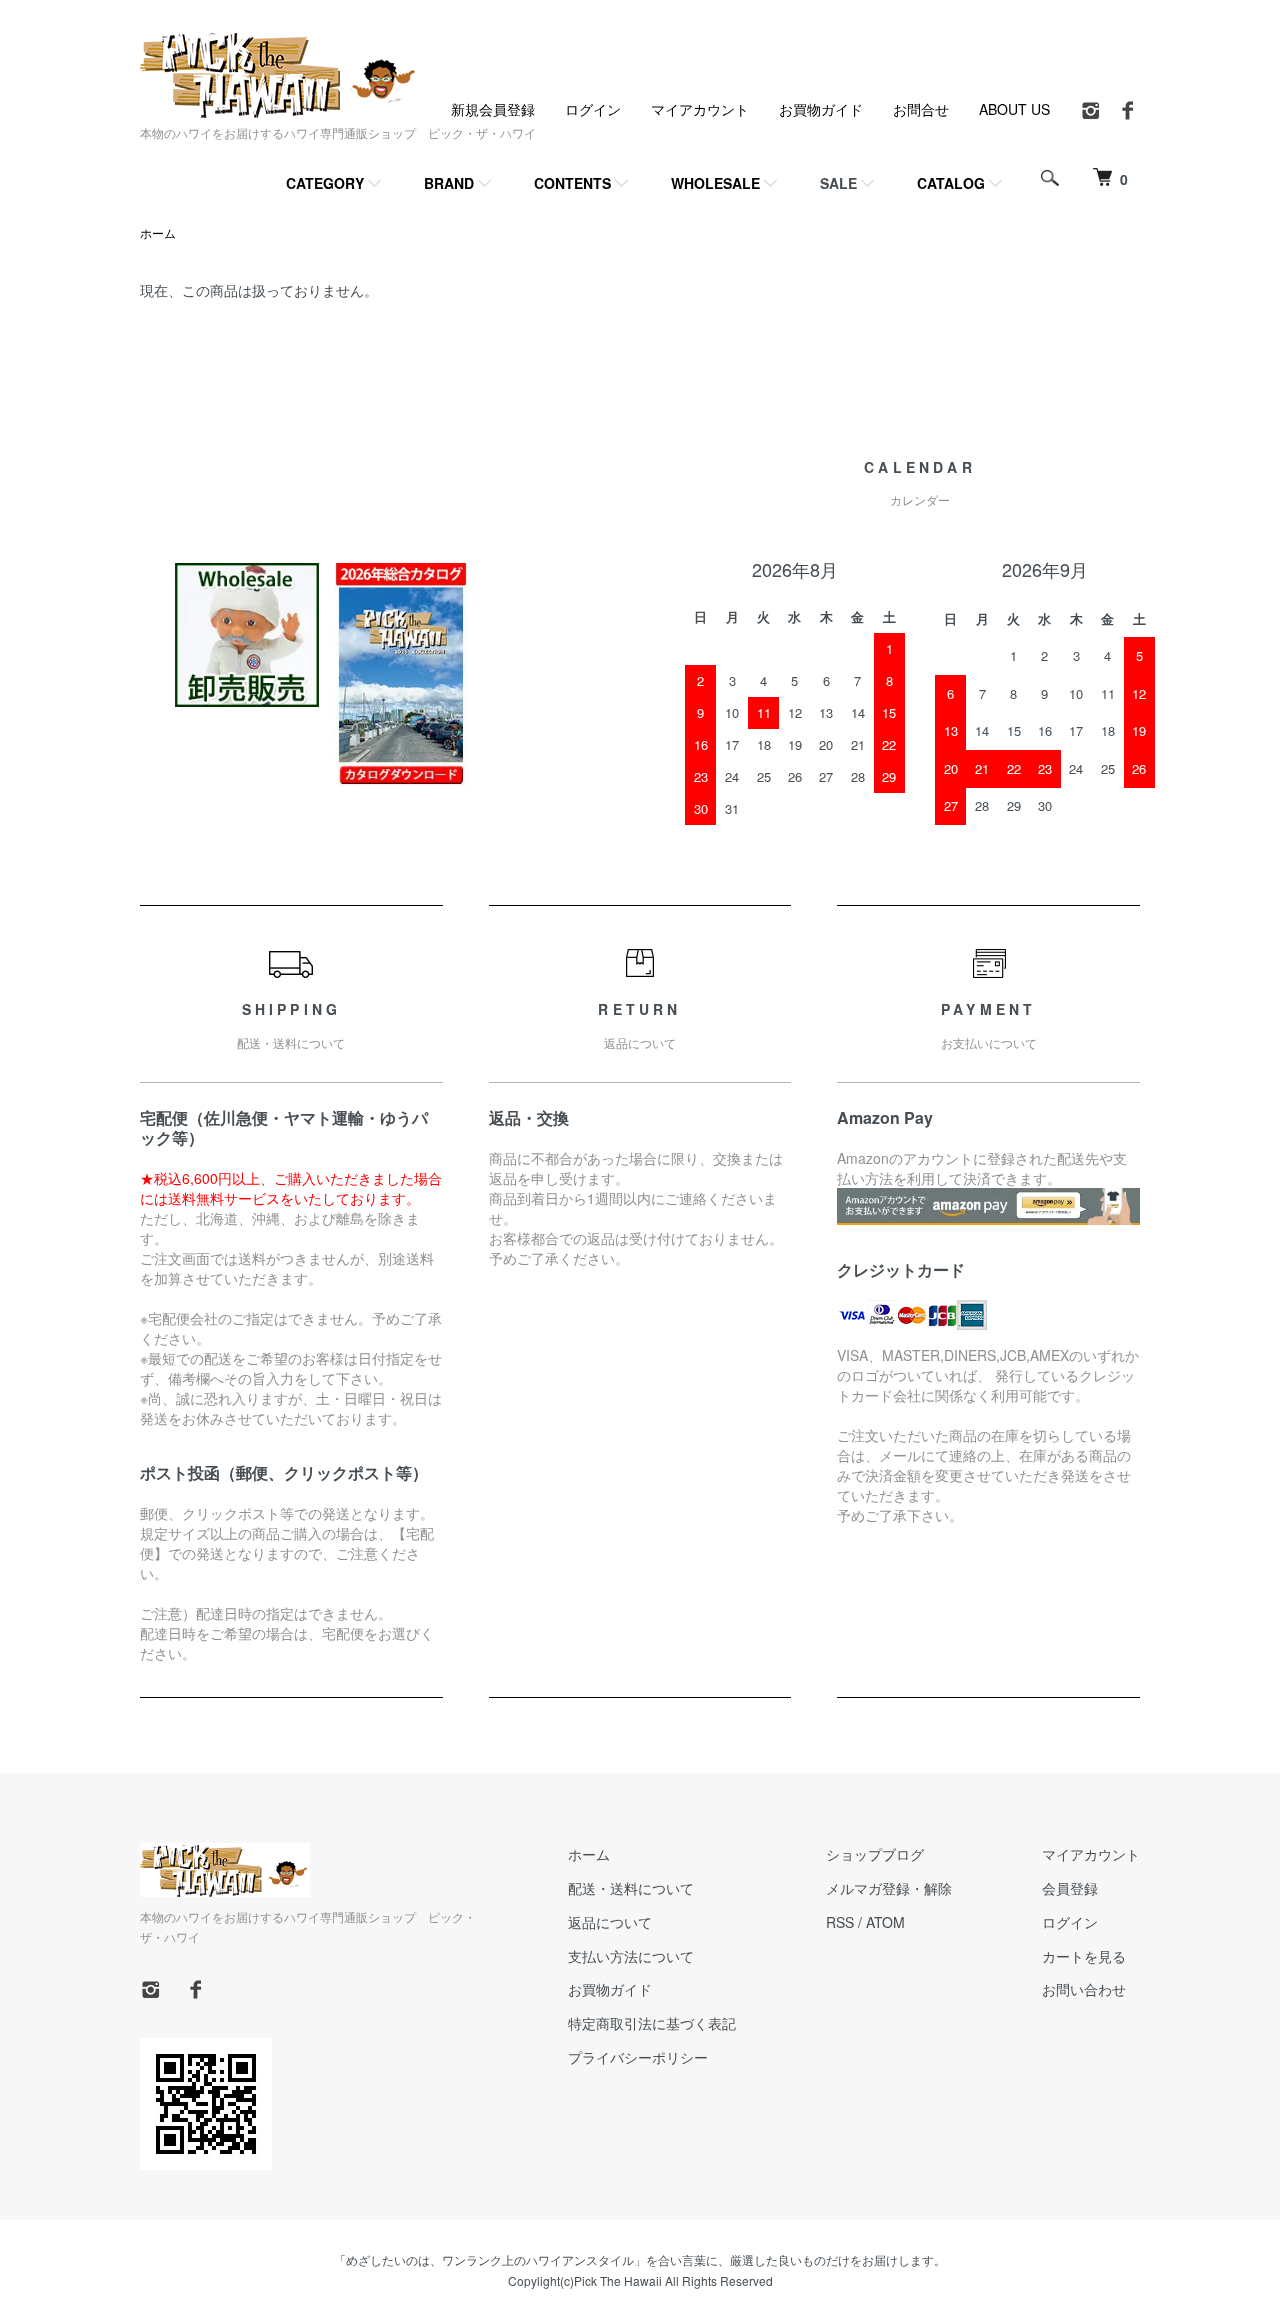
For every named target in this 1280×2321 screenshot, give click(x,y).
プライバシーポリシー (638, 2057)
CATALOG (951, 183)
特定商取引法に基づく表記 (652, 2023)
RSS (840, 1922)
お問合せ (921, 109)
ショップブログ (875, 1854)
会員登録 (1070, 1888)
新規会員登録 (493, 109)
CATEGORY (325, 183)
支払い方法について (631, 1956)
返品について (610, 1922)
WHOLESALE (715, 183)
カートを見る (1084, 1956)
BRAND (449, 183)
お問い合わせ (1084, 1989)
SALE (838, 183)
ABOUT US (1014, 109)
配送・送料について (631, 1888)
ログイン (593, 109)
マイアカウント (700, 109)
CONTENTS (572, 183)
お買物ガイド (821, 109)
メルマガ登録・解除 (889, 1888)
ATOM (885, 1922)
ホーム (158, 232)
